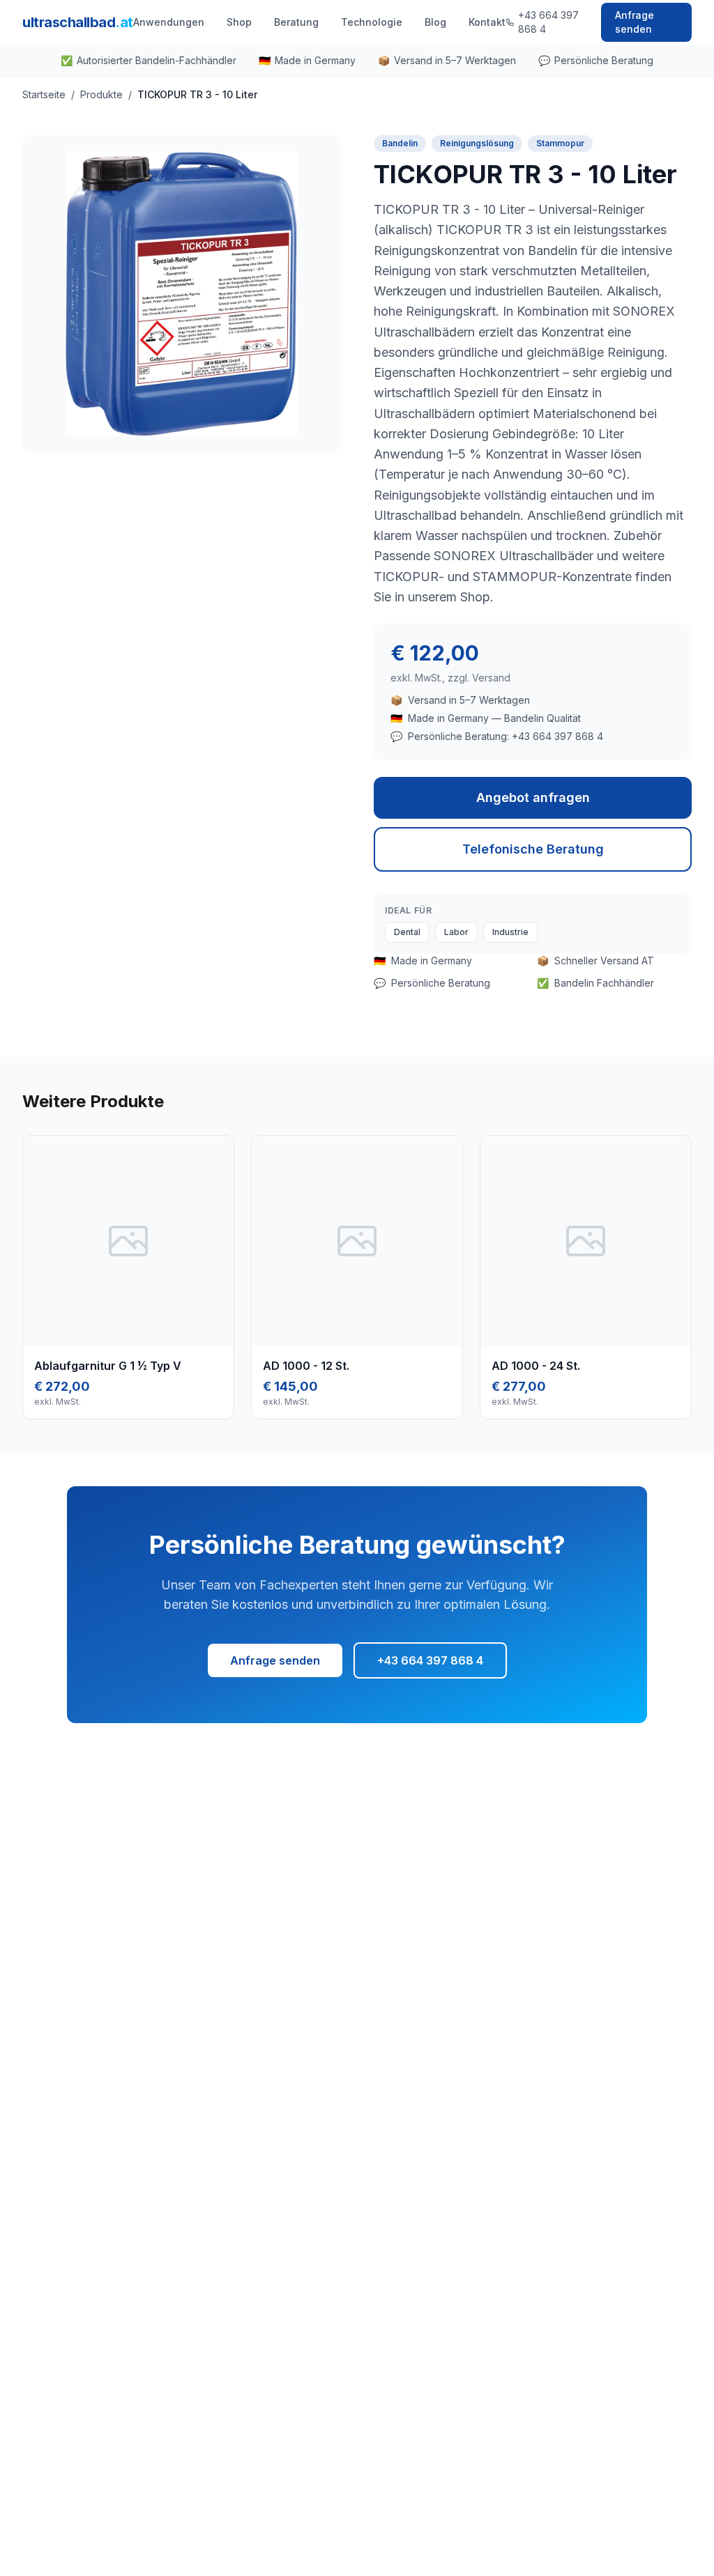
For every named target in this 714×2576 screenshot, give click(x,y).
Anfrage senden (635, 22)
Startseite (44, 94)
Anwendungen (169, 22)
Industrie (510, 932)
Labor (456, 932)
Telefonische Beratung (533, 849)
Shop (239, 22)
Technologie (372, 22)
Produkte (101, 94)
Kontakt (487, 22)
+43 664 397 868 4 (548, 22)
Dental (407, 932)
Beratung (296, 22)
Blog (435, 22)
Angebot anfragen (533, 797)
